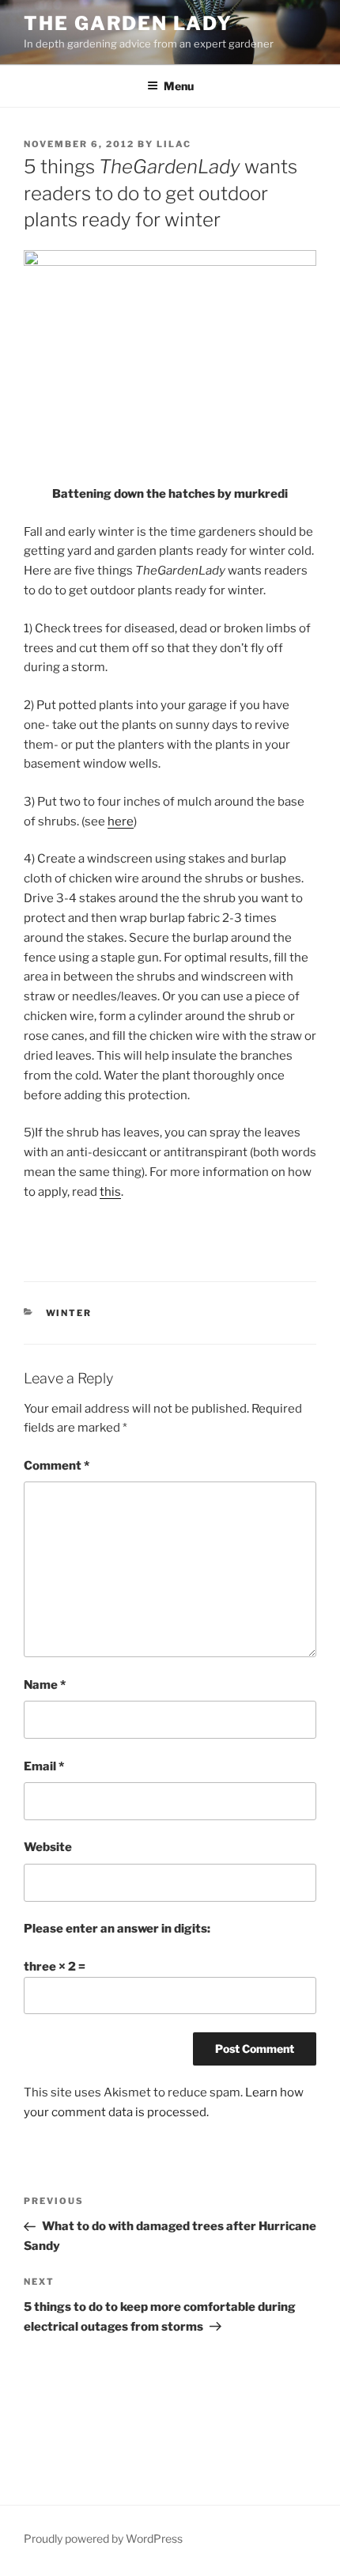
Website (48, 1847)
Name (45, 1685)
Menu (179, 86)
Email (44, 1766)
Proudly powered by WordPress (103, 2538)
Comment (57, 1466)
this (110, 1192)
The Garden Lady (128, 23)
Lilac (174, 144)
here (121, 821)
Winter (69, 1313)
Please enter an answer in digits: (117, 1929)
